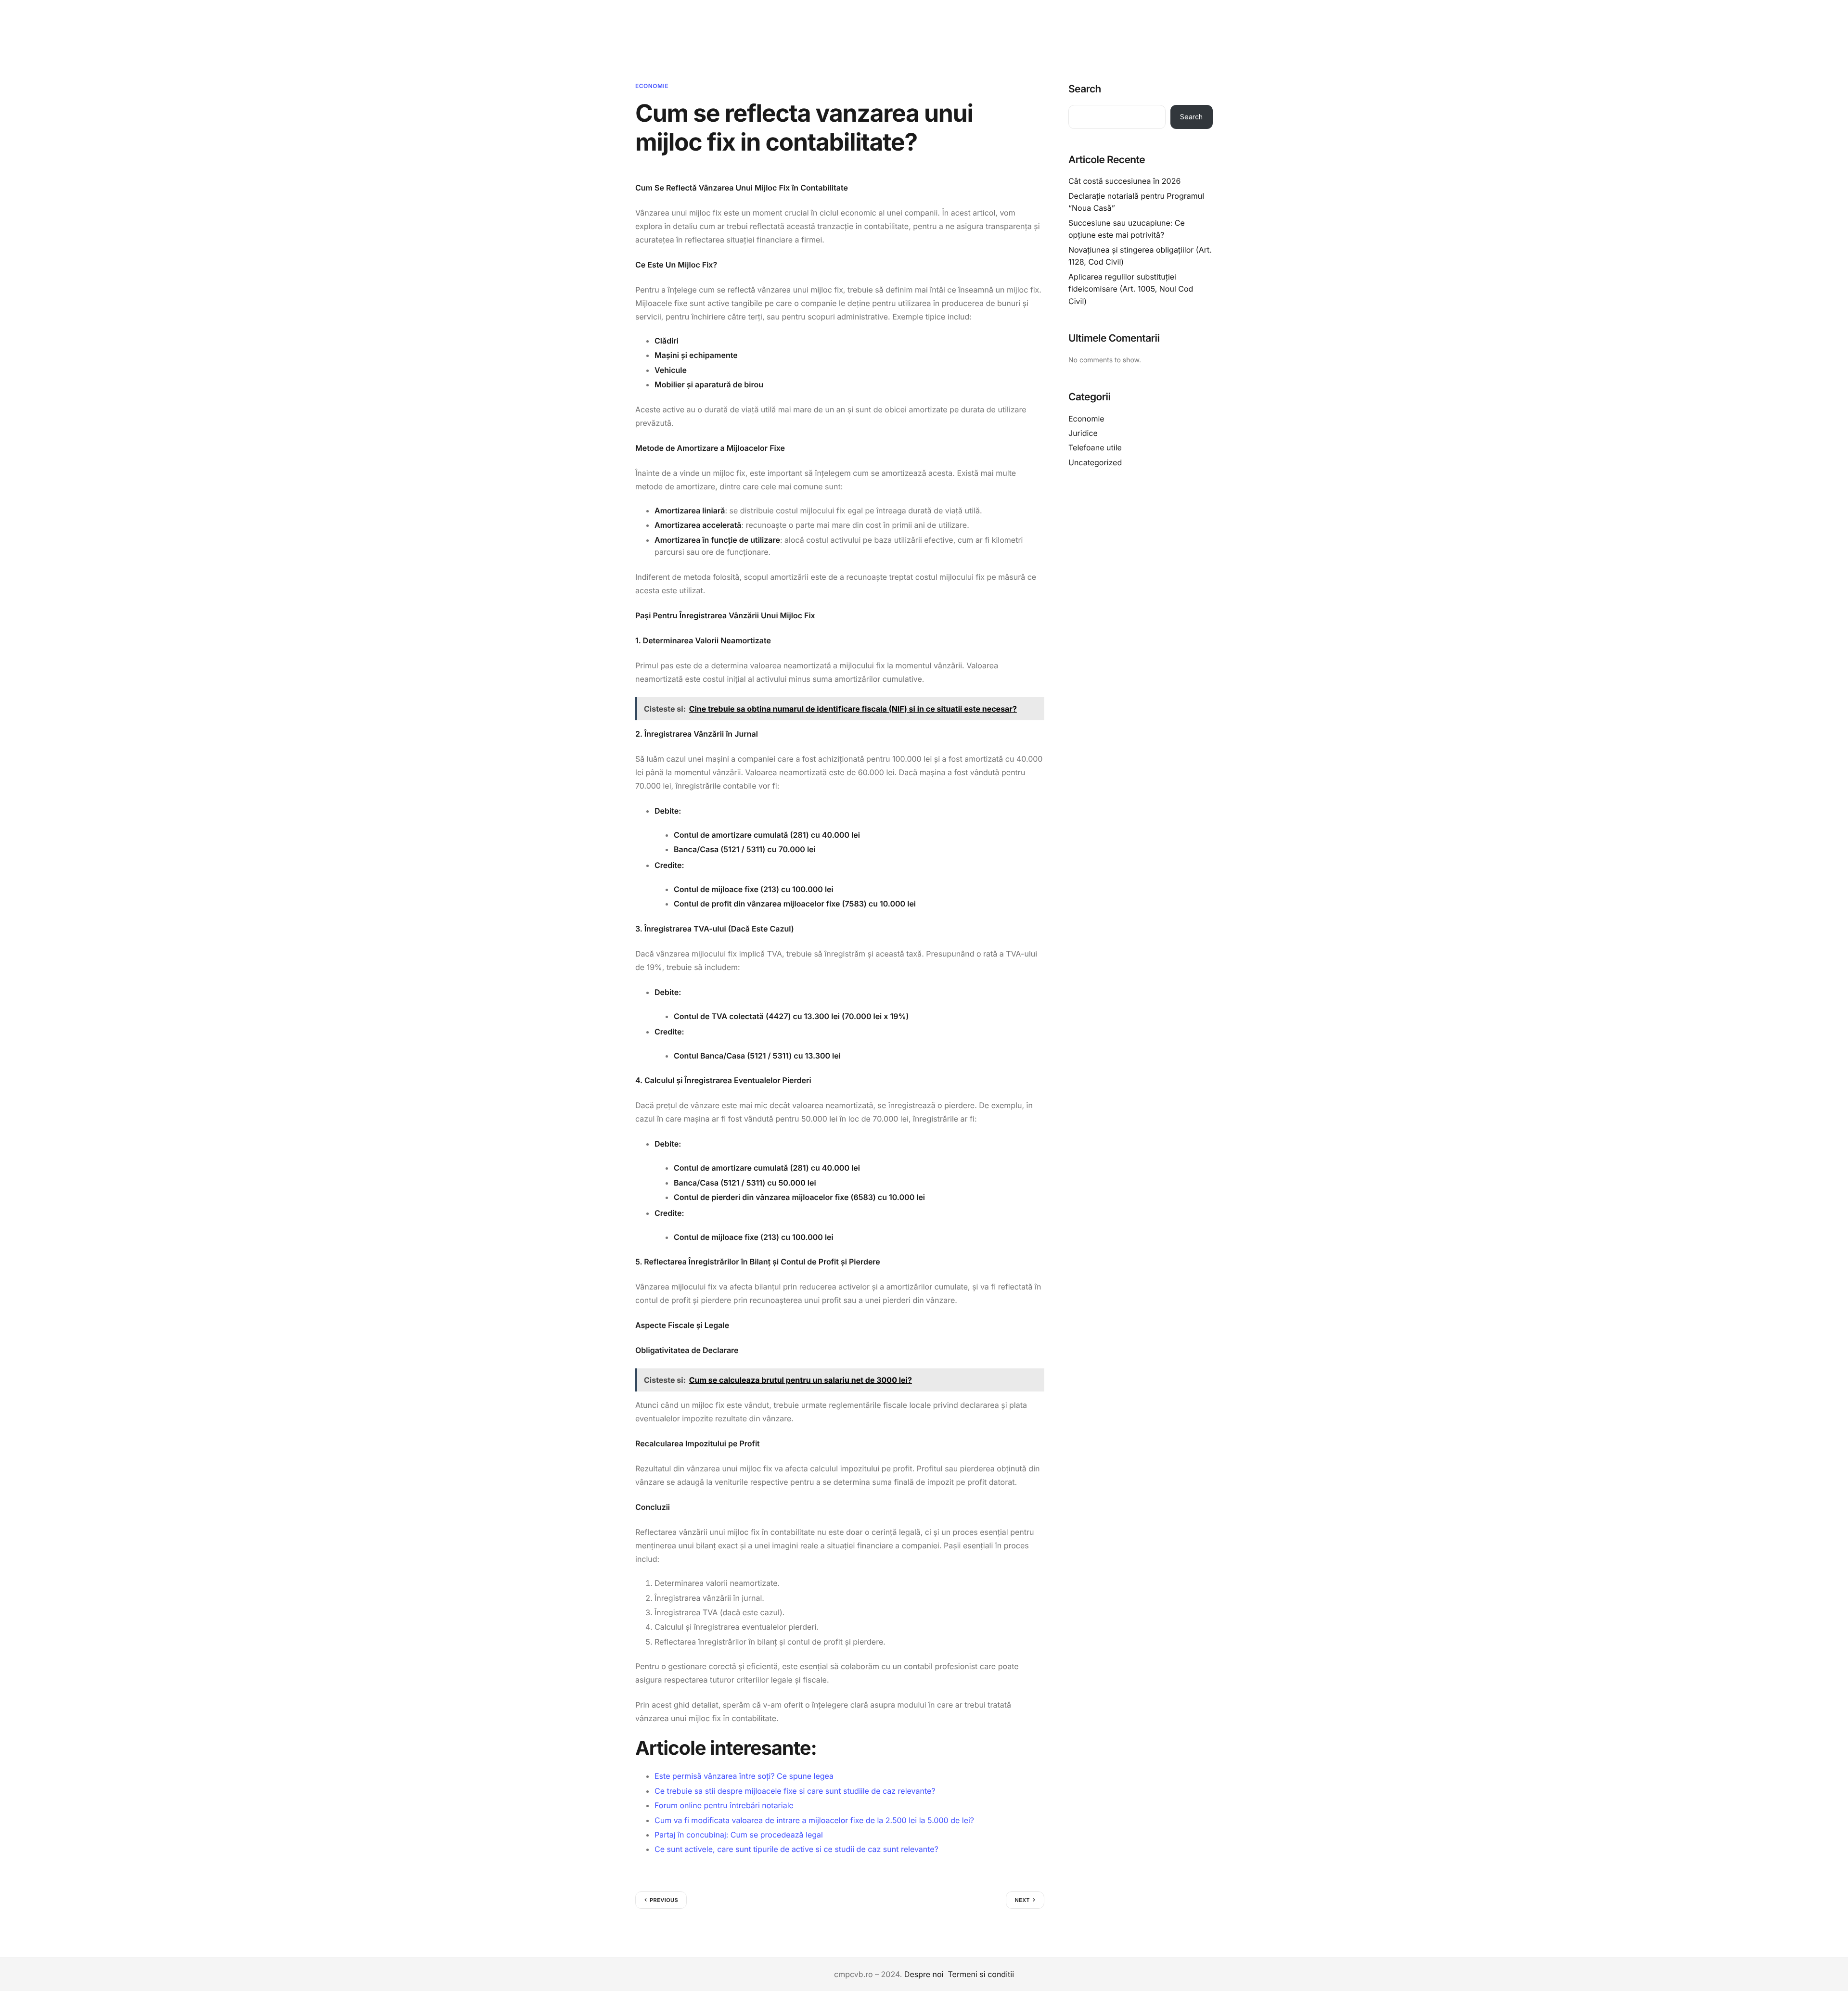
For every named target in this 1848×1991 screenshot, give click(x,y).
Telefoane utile (1095, 447)
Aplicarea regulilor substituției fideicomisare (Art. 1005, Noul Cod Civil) (1131, 288)
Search (1085, 89)
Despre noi (924, 1974)
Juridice (1083, 433)
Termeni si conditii (981, 1974)
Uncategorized (1095, 462)
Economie (652, 86)
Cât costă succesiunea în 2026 (1124, 181)
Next (1022, 1900)
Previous (664, 1900)
